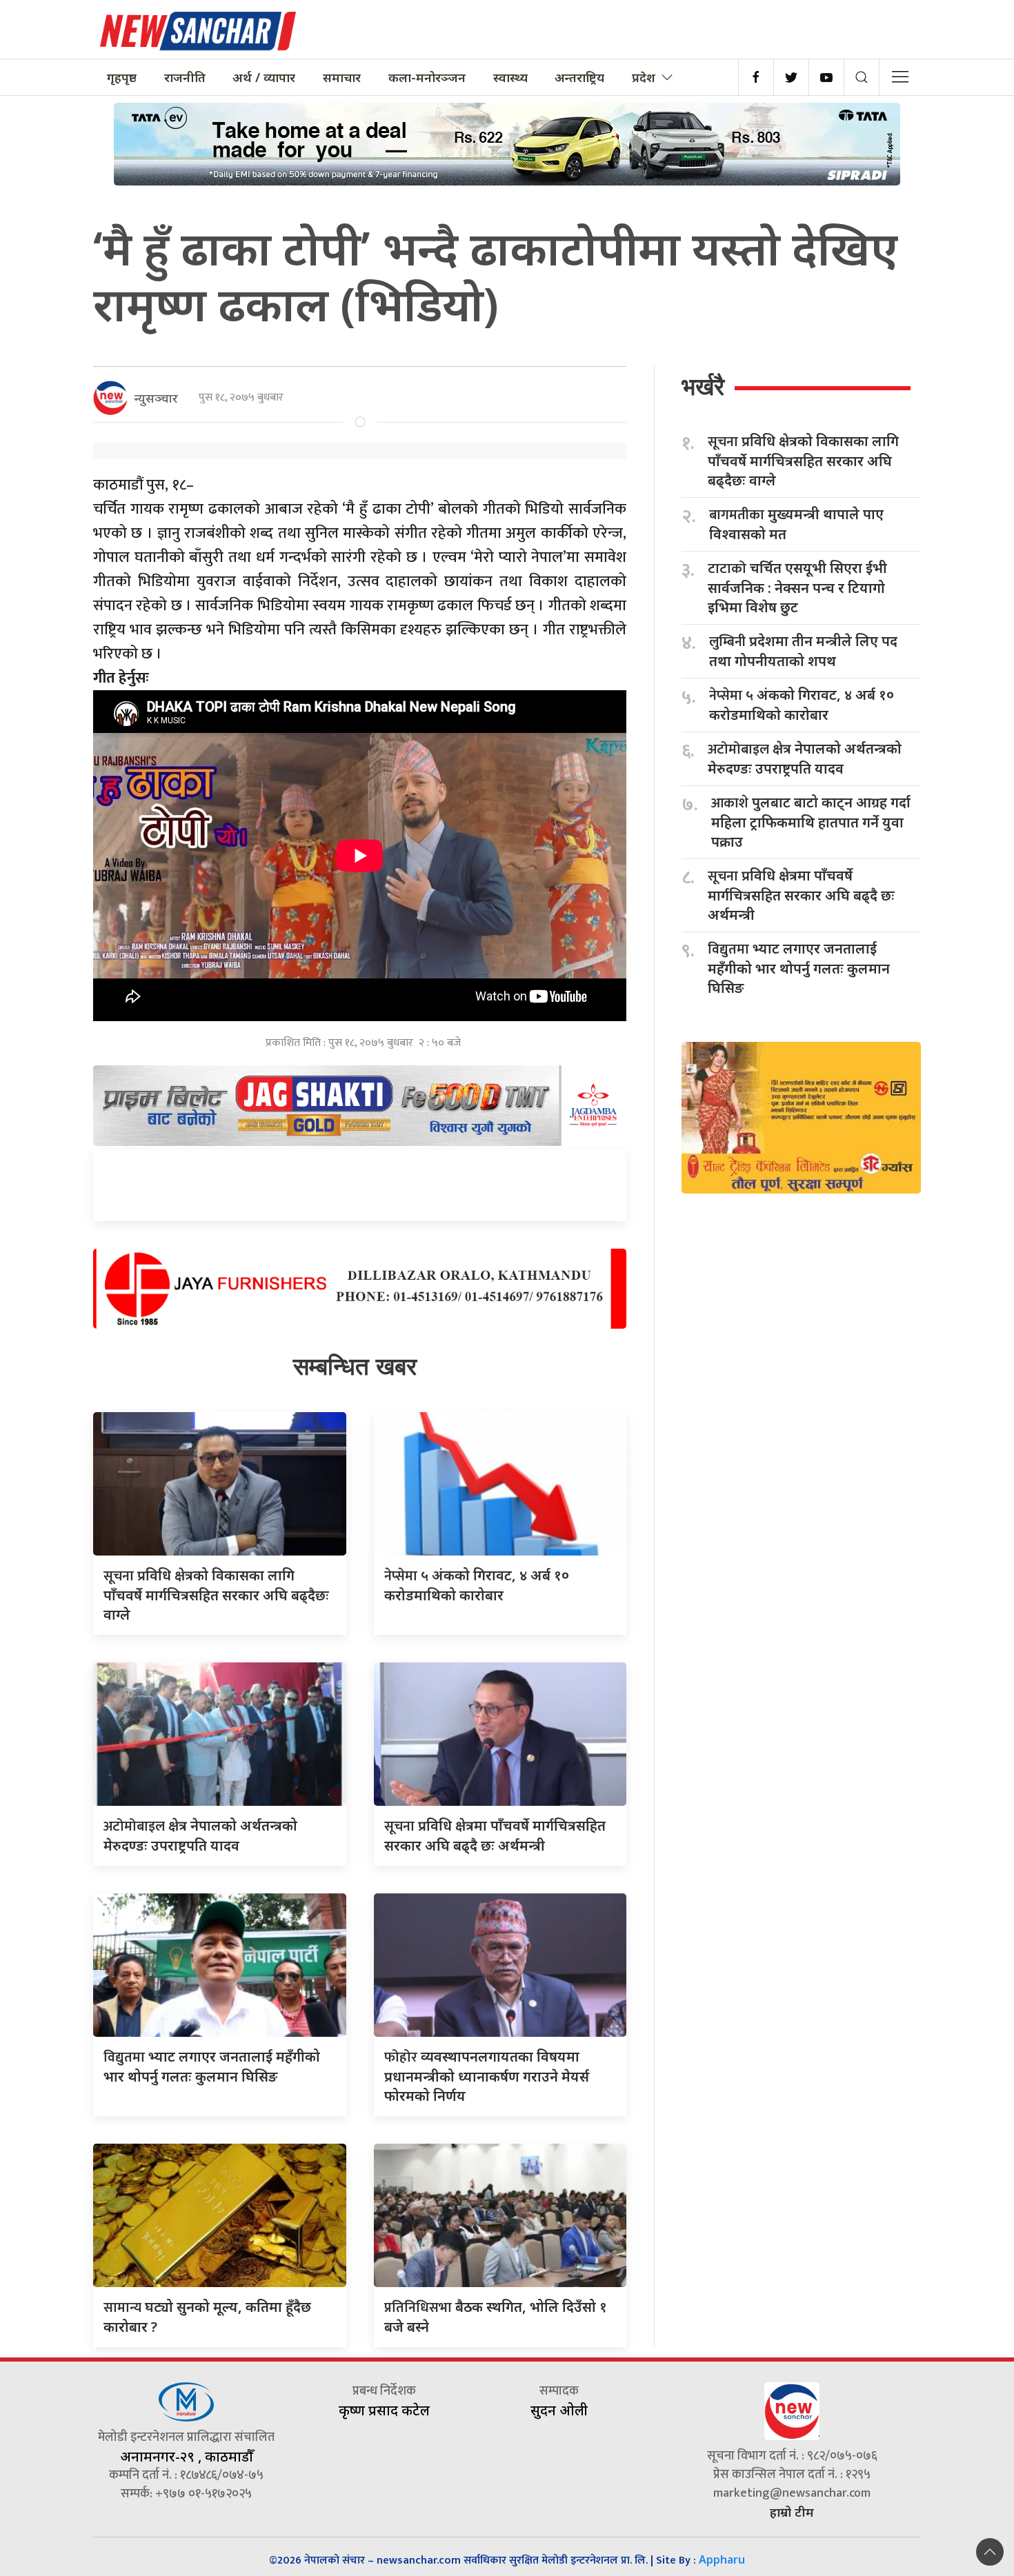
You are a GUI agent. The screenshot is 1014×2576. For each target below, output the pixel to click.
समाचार (342, 77)
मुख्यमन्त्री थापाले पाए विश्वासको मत (796, 524)
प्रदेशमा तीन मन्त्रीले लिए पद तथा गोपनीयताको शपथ (803, 651)
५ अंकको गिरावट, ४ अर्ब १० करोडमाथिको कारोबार (802, 705)
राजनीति (185, 77)
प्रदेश (644, 77)
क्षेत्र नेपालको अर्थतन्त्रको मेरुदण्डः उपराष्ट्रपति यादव (805, 758)
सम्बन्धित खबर (355, 1366)
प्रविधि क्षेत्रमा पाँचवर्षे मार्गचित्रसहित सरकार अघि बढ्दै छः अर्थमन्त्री (801, 895)
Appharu (722, 2559)
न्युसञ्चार (156, 398)
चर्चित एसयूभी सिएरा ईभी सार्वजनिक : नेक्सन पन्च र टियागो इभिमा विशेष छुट (797, 587)
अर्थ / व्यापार (264, 77)
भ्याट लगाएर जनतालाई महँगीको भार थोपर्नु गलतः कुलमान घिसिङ (799, 968)
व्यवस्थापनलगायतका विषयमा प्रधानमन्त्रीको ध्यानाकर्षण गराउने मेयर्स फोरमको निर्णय (487, 2076)
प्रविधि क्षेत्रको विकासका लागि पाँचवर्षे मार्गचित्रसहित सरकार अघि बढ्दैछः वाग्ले (216, 1595)
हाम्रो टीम (792, 2512)
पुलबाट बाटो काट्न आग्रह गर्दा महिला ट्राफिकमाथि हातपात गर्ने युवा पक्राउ (811, 822)
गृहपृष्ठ (122, 77)
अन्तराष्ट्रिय (579, 77)
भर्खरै (703, 386)
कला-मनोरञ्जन (427, 77)
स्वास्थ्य (510, 77)
